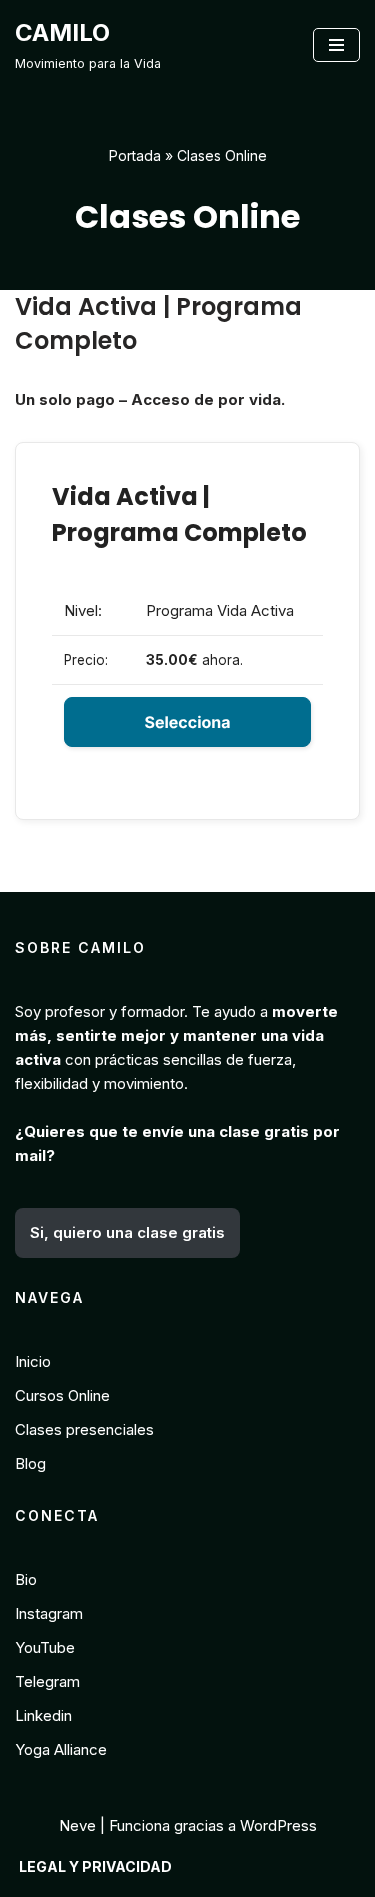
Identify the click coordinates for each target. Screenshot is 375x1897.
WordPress (278, 1825)
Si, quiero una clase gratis (127, 1232)
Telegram (47, 1681)
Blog (30, 1463)
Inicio (33, 1361)
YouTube (45, 1647)
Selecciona (187, 722)
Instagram (49, 1613)
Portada (135, 155)
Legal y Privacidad (95, 1866)
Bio (26, 1579)
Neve (77, 1825)
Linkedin (43, 1715)
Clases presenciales (84, 1429)
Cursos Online (62, 1395)
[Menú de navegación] (336, 45)
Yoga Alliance (61, 1749)
